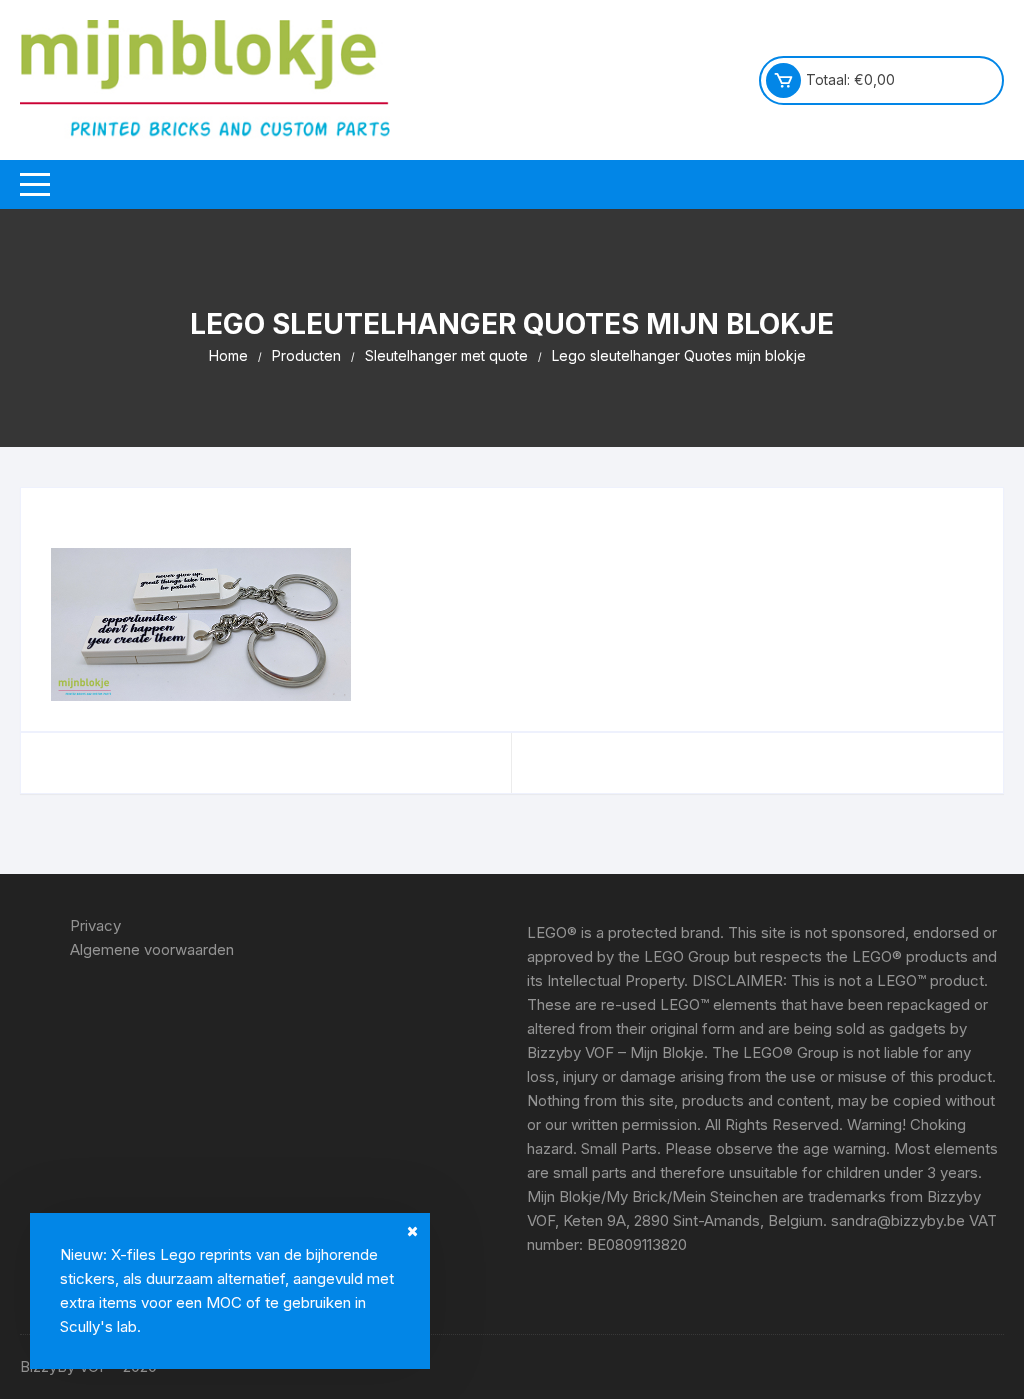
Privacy (95, 925)
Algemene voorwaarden (152, 949)
